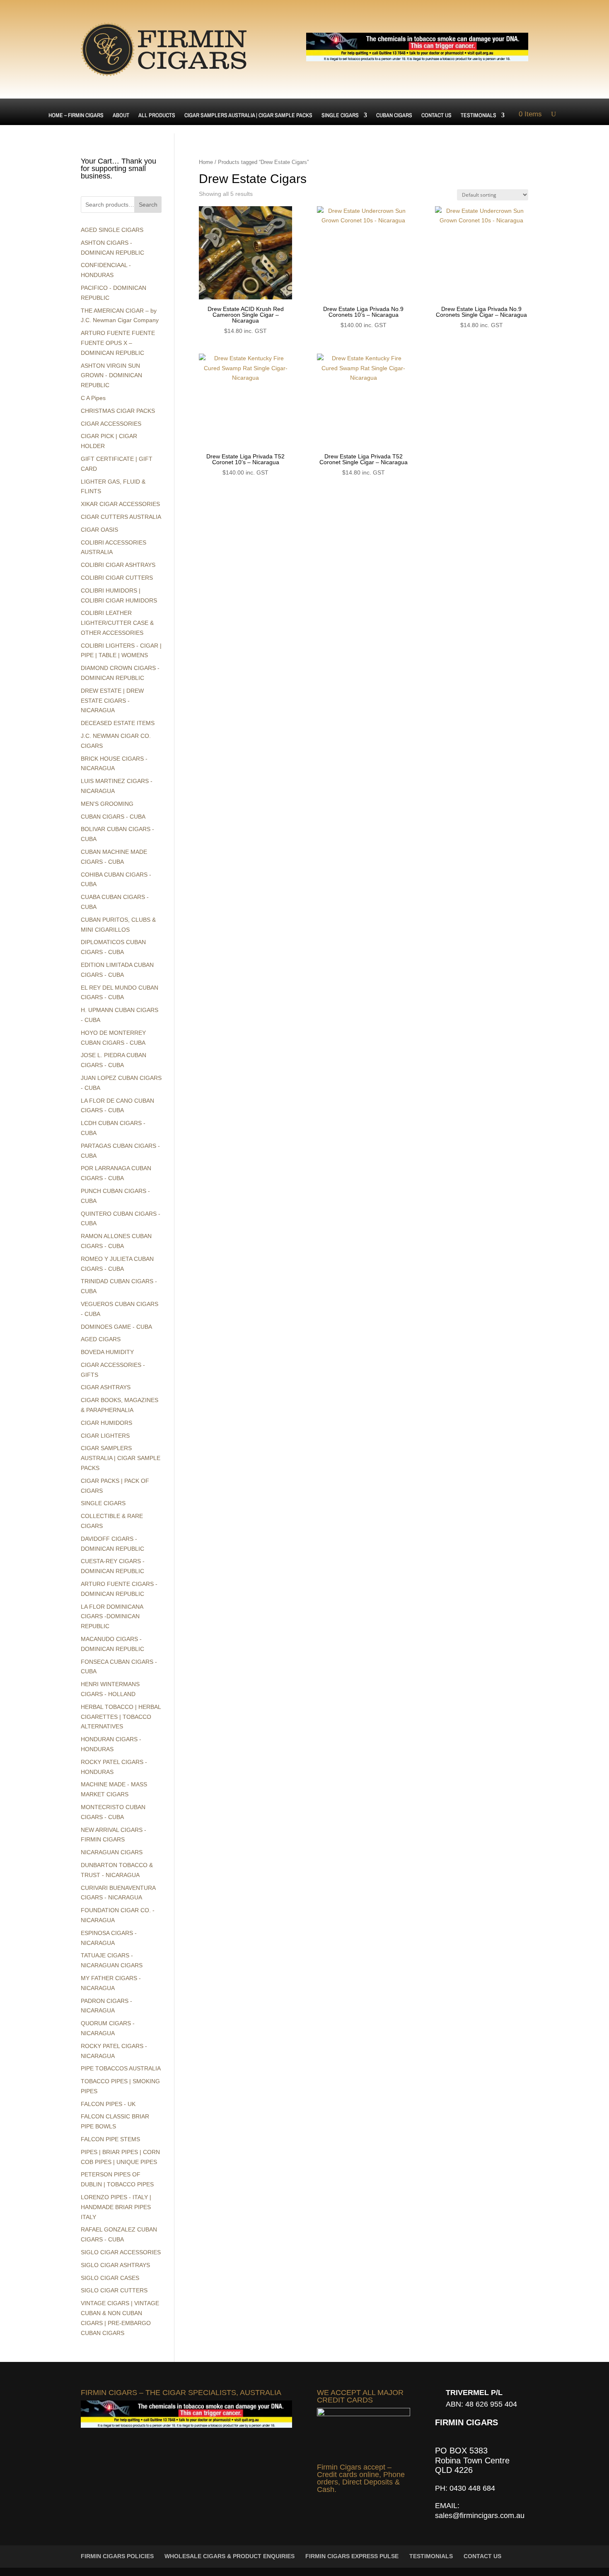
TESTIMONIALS (479, 116)
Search (148, 205)
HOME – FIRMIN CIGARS (76, 116)
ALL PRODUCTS (157, 116)
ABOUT (121, 116)
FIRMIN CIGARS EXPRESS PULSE (352, 2556)
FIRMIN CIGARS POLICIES (117, 2556)
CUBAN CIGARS (394, 116)
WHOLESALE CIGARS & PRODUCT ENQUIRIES (230, 2556)
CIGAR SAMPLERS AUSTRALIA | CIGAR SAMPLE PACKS (248, 116)
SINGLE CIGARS (340, 116)
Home (206, 162)
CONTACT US (436, 116)
